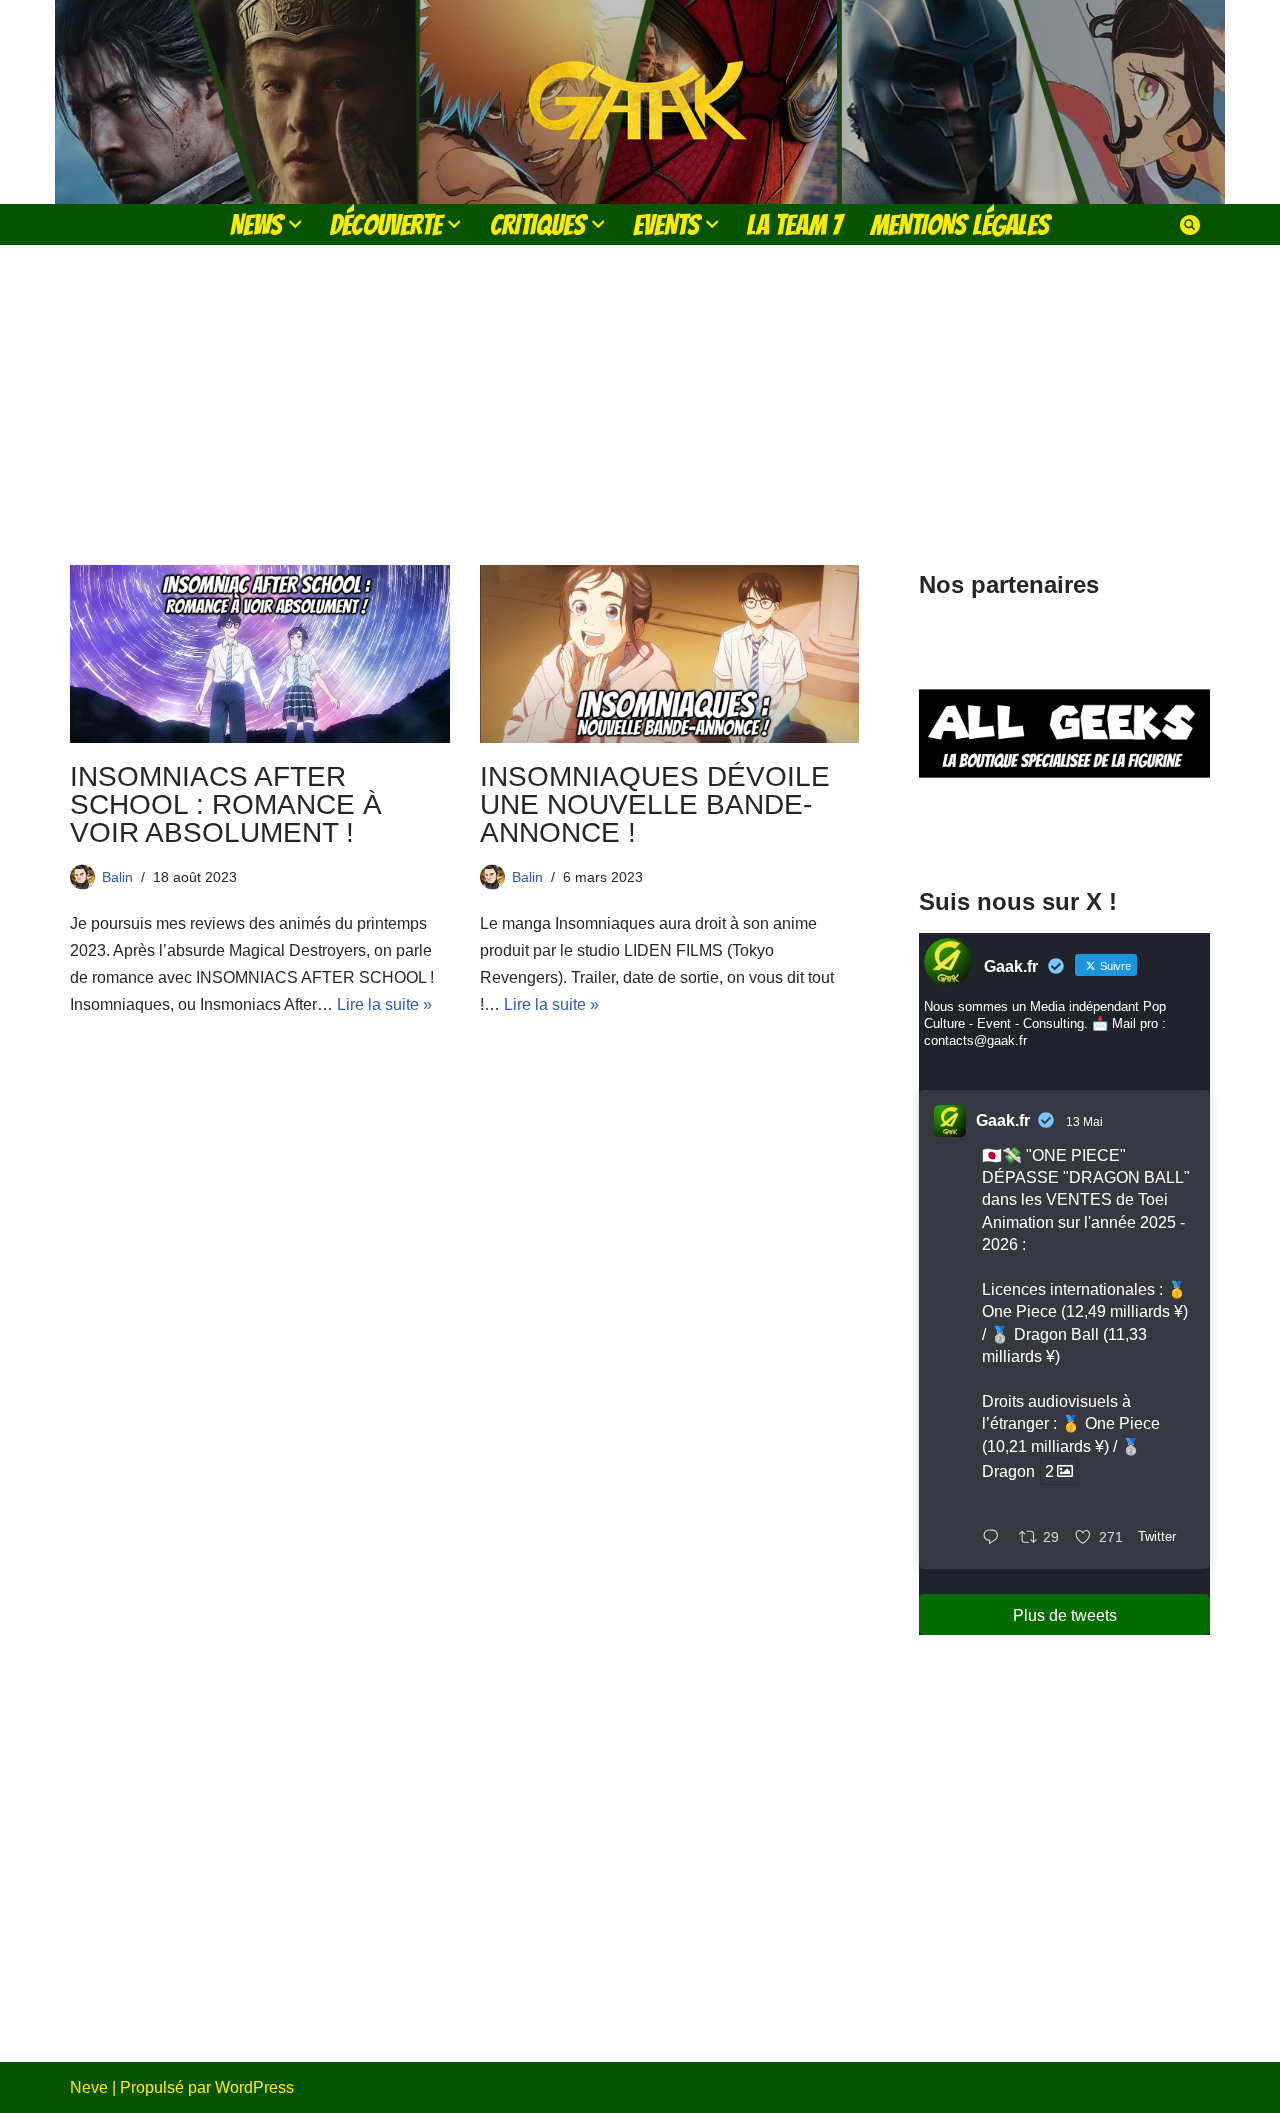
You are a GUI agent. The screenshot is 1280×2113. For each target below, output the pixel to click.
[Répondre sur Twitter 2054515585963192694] (995, 1538)
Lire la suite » (384, 1004)
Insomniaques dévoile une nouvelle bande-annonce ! (655, 804)
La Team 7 (794, 224)
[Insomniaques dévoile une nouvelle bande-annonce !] (670, 654)
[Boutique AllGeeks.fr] (1064, 828)
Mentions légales (960, 224)
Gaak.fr (1003, 1120)
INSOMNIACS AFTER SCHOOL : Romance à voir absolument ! (226, 804)
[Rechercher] (1190, 225)
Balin (117, 877)
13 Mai (1084, 1122)
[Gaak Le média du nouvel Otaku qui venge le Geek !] (640, 102)
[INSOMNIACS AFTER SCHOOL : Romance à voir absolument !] (260, 654)
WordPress (254, 2087)
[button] (295, 224)
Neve (89, 2087)
